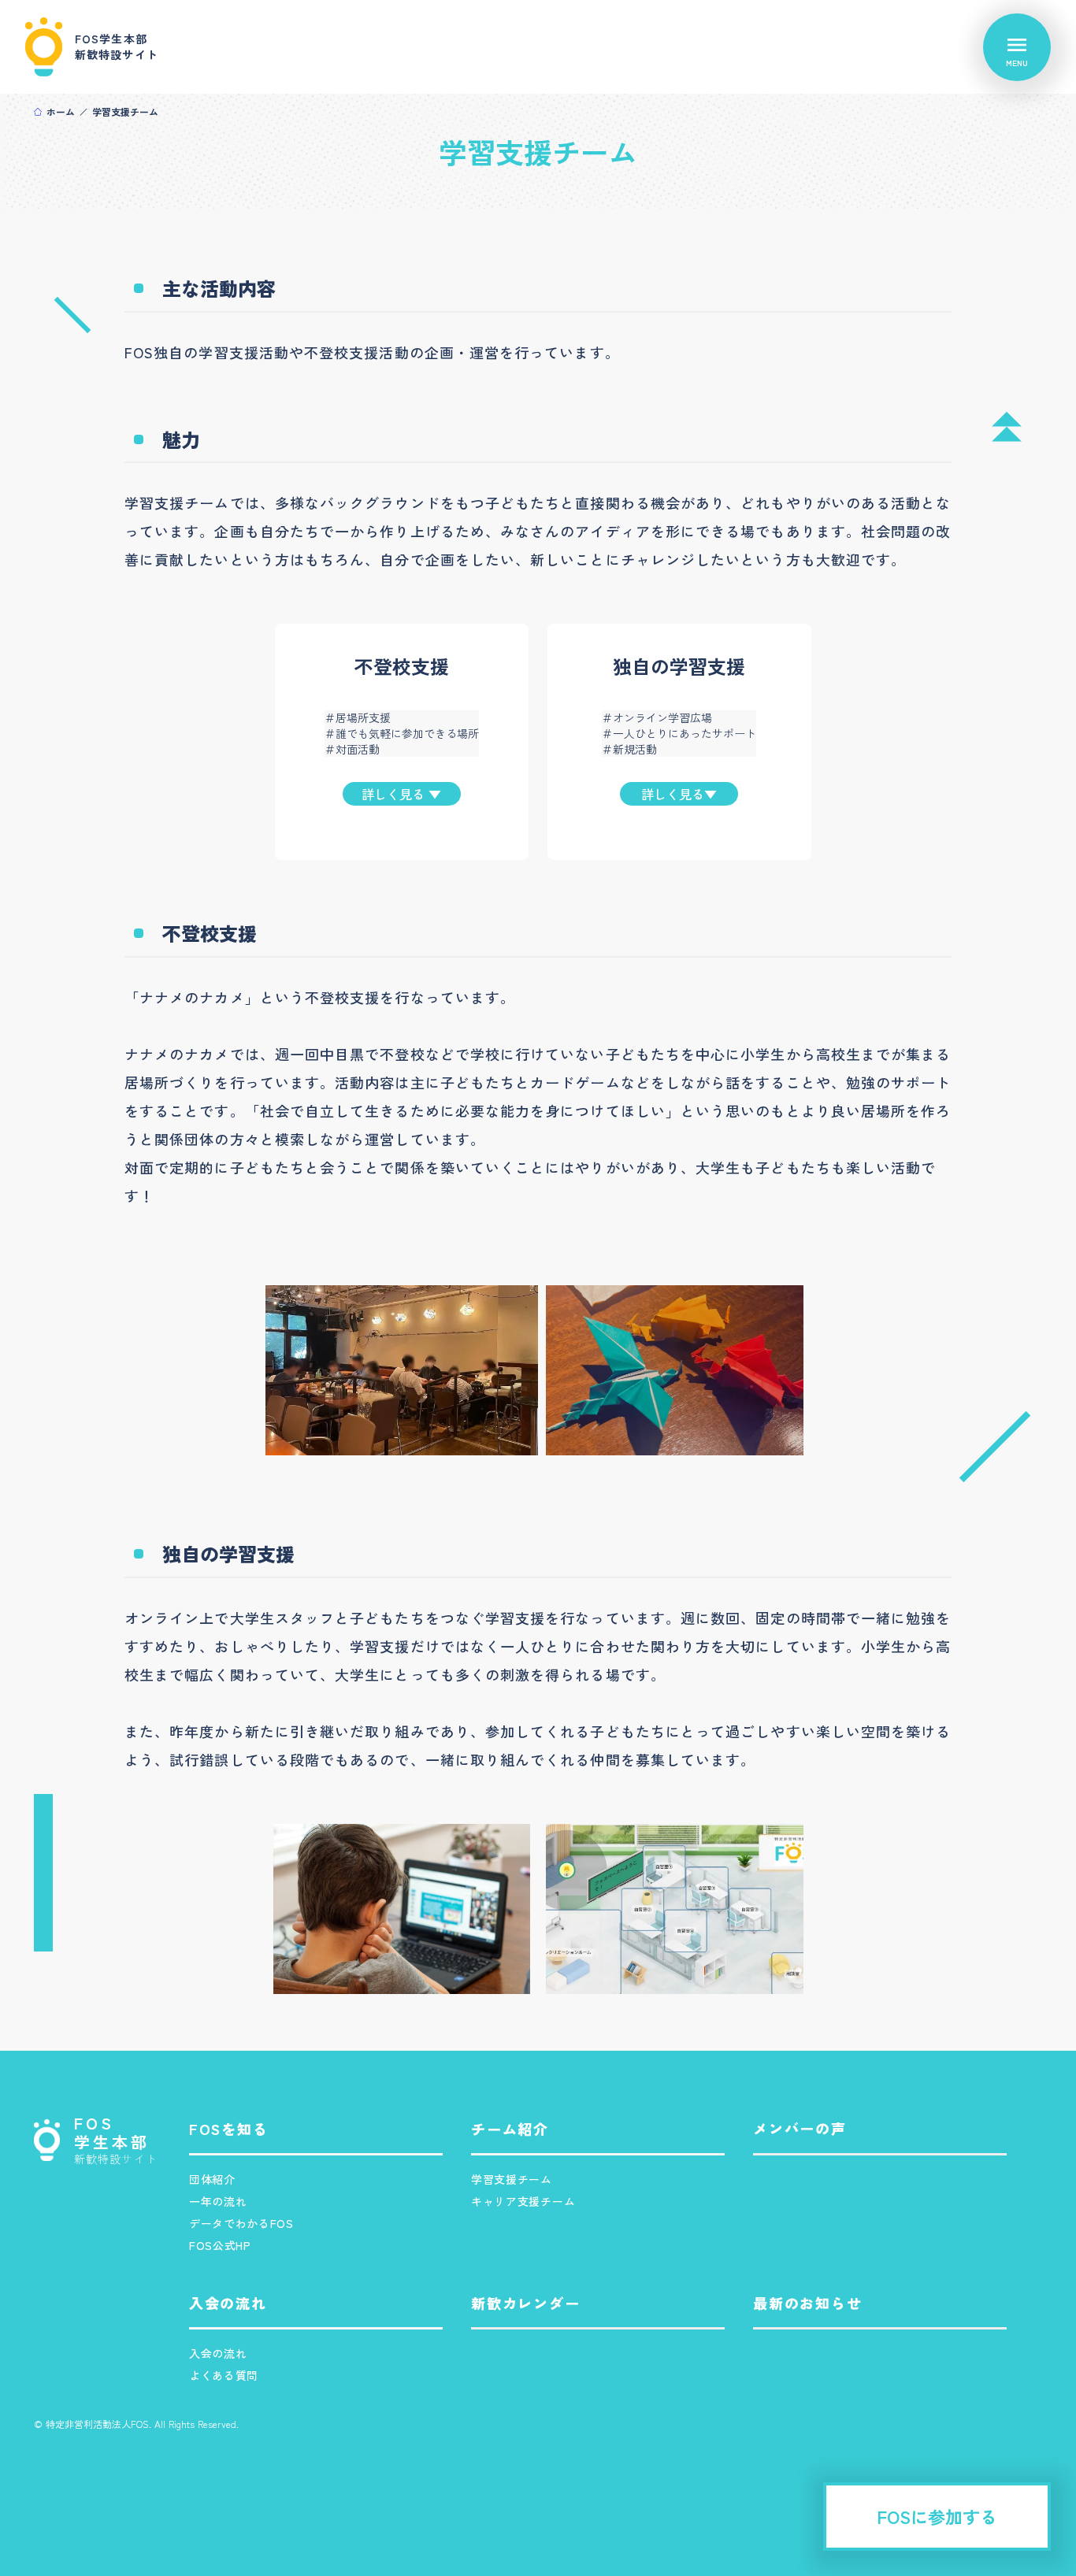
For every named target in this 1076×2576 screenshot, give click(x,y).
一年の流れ (218, 2201)
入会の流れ (218, 2353)
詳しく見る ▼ (401, 794)
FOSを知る (229, 2129)
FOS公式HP (220, 2245)
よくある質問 (224, 2375)
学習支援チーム (512, 2179)
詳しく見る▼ (679, 794)
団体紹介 (212, 2179)
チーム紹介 (510, 2129)
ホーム (61, 112)
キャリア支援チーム (523, 2201)
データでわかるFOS (241, 2223)
